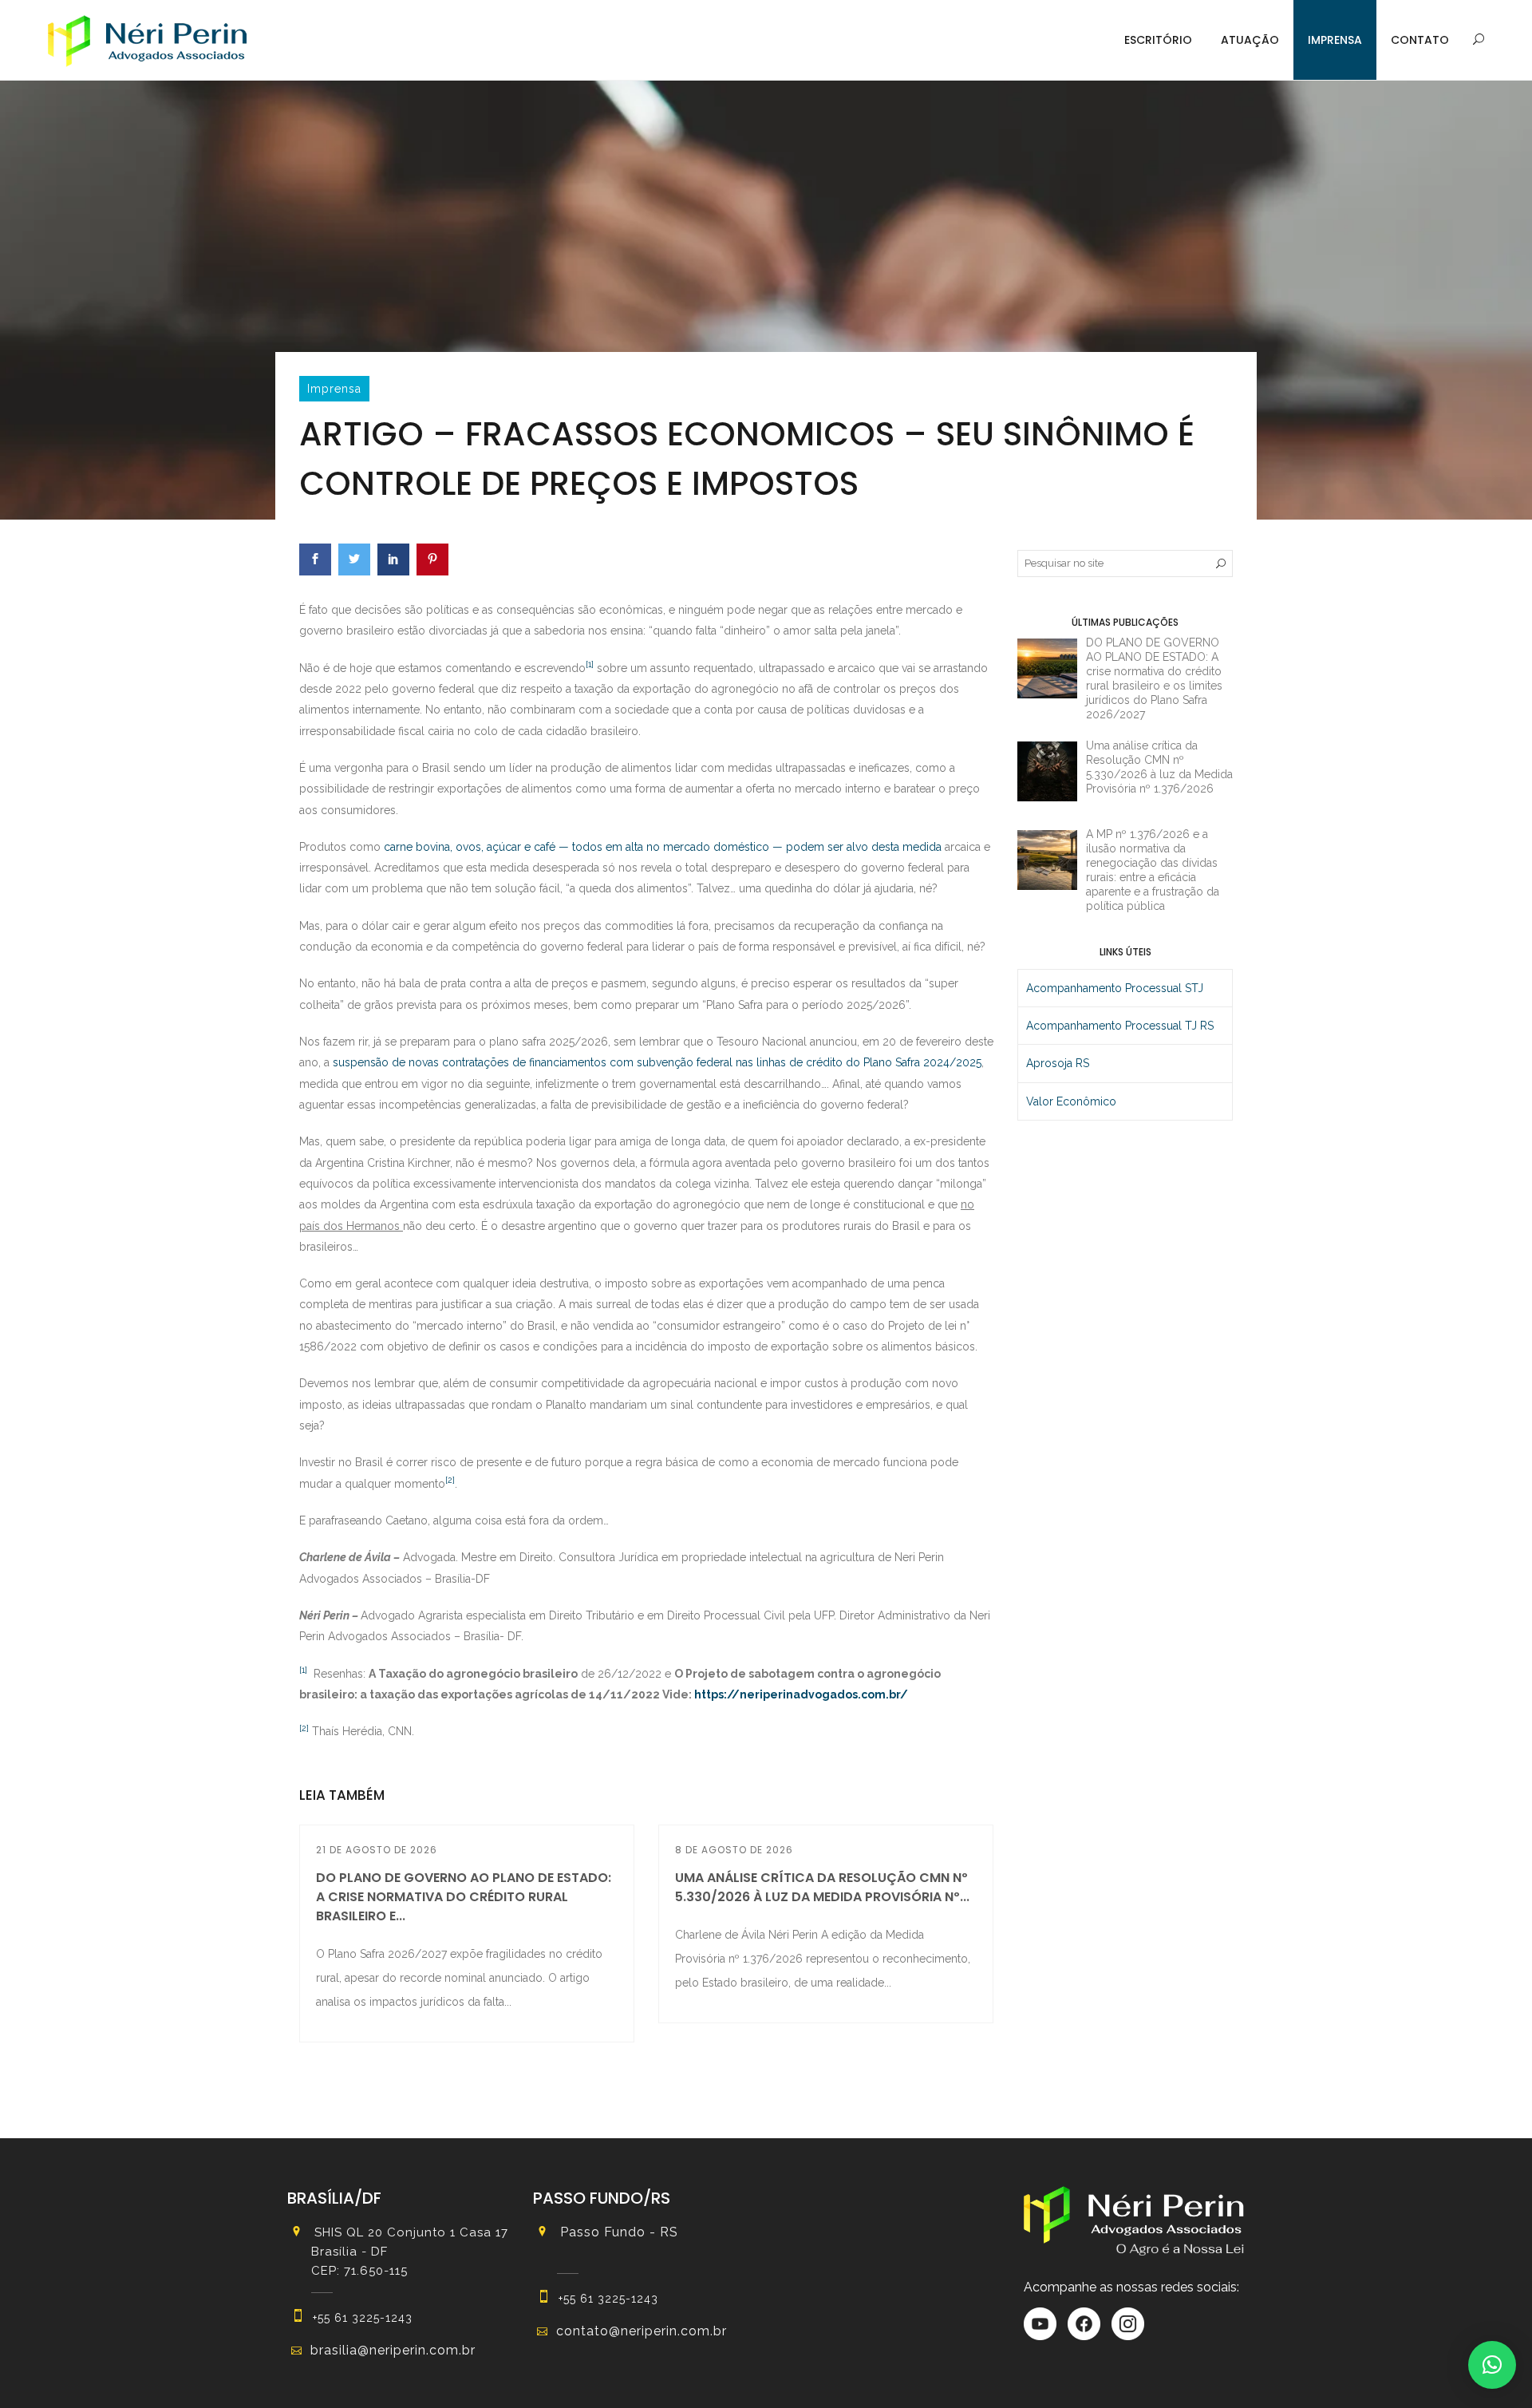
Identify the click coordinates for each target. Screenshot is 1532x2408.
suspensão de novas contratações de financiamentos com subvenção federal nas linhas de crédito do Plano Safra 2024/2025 (657, 1062)
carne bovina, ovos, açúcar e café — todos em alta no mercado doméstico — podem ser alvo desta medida (663, 847)
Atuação (1250, 40)
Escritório (1158, 40)
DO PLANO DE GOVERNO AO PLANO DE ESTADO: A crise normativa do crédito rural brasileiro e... (464, 1897)
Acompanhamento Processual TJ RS (1120, 1026)
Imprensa (1335, 40)
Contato (1420, 40)
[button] (1492, 2365)
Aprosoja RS (1058, 1063)
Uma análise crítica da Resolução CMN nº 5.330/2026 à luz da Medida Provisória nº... (822, 1887)
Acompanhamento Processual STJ (1115, 988)
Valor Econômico (1071, 1101)
